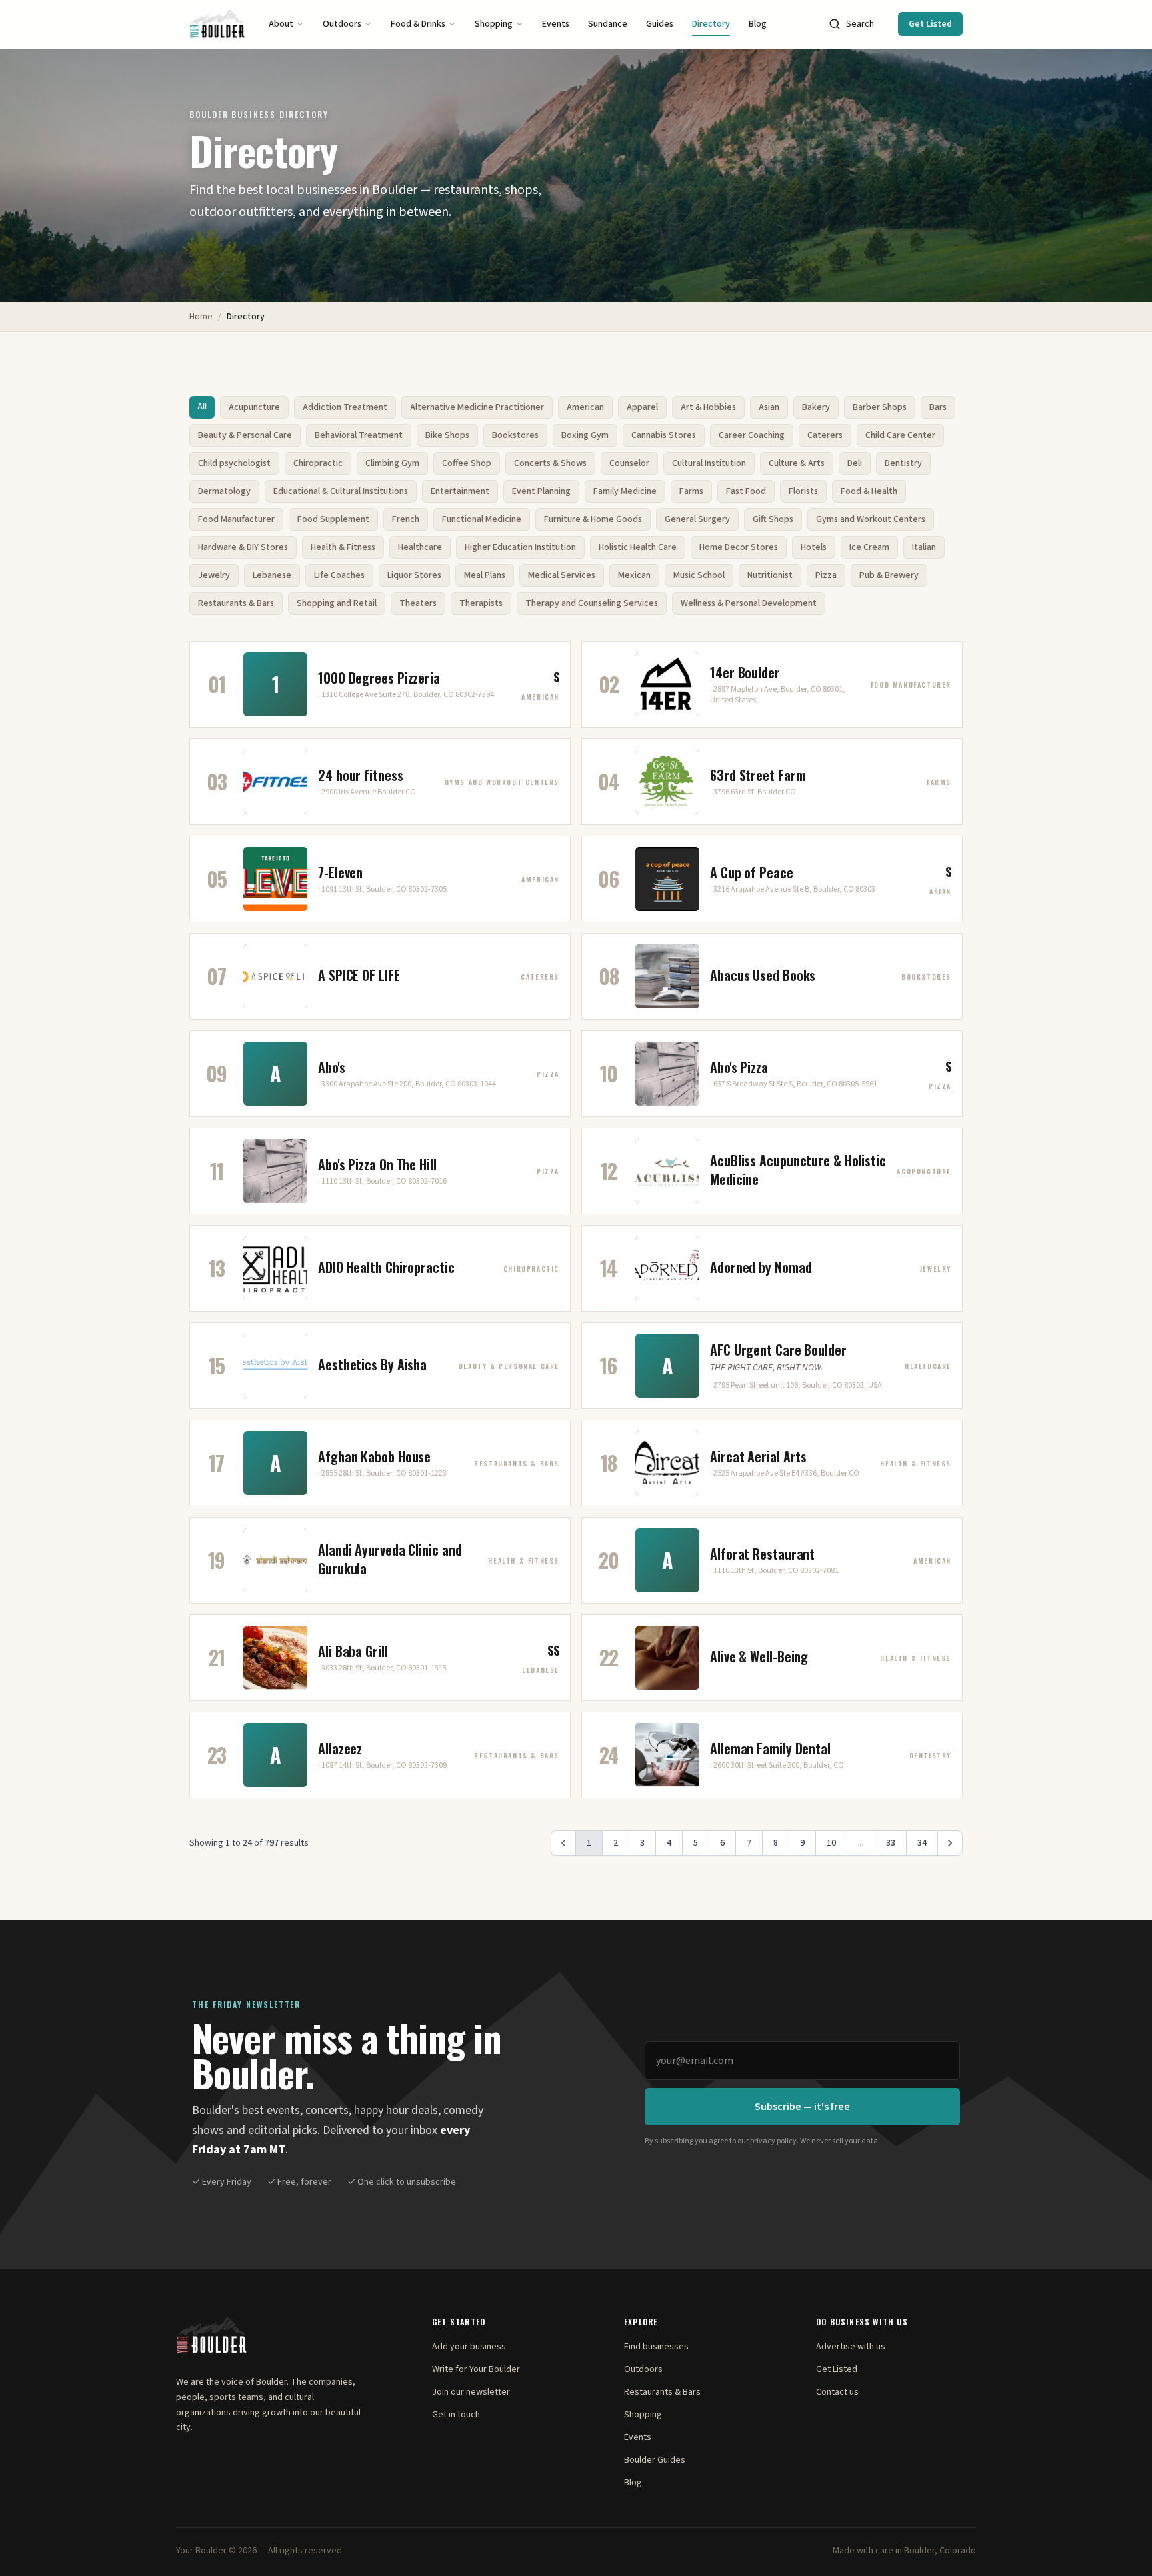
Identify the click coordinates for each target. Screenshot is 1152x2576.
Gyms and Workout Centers (871, 519)
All (202, 407)
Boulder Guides (655, 2460)
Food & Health (869, 491)
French (406, 519)
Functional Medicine (482, 519)
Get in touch (456, 2415)
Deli (855, 463)
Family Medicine (625, 491)
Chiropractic (318, 463)
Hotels (814, 547)
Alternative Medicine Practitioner (477, 407)
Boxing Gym (585, 435)
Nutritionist (770, 575)
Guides (660, 24)
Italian (924, 547)
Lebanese (272, 575)
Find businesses (656, 2347)
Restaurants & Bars (236, 603)
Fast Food (746, 491)
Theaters (418, 603)
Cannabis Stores (664, 435)
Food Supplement (333, 519)
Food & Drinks (418, 24)
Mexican (634, 575)
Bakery (816, 407)
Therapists (481, 603)
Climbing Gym (392, 463)
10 (831, 1843)
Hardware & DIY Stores (243, 547)
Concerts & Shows (550, 463)
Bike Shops (447, 435)
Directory (711, 24)
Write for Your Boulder (476, 2369)
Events (556, 24)
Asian (769, 407)
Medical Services (562, 575)
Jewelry (214, 575)
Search (860, 24)
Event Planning (541, 491)
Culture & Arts (797, 463)
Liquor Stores (414, 575)
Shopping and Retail (337, 603)
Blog (758, 24)
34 (922, 1843)
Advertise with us (851, 2347)
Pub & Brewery (889, 575)
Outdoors (342, 24)
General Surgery (697, 519)
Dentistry (903, 463)
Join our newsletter (471, 2392)
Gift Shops (773, 519)
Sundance (608, 24)
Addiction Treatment (345, 407)
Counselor (629, 463)
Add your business (469, 2347)
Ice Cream (869, 547)
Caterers (825, 435)
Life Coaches (339, 575)
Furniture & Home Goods (593, 519)
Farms (691, 491)
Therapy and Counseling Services (592, 603)
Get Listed (930, 24)
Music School (699, 575)
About (281, 24)
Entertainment (460, 491)
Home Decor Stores (739, 547)
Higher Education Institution (520, 547)
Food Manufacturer (236, 519)
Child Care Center (900, 435)
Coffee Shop (467, 463)
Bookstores (515, 435)
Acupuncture (254, 407)
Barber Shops (880, 407)
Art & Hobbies (708, 407)
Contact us (837, 2392)
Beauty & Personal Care (245, 435)
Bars (938, 407)
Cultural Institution (709, 463)
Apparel (642, 407)
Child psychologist (234, 463)
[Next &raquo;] (950, 1843)
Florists (803, 491)
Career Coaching (752, 435)
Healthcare (420, 547)
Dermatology (224, 491)
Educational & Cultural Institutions (341, 491)
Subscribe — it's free (802, 2107)
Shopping (494, 24)
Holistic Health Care (638, 547)
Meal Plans (485, 575)
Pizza (826, 575)
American (585, 407)
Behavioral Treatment (359, 435)
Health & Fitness (343, 547)
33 (891, 1843)
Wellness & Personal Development (749, 603)
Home (201, 317)
